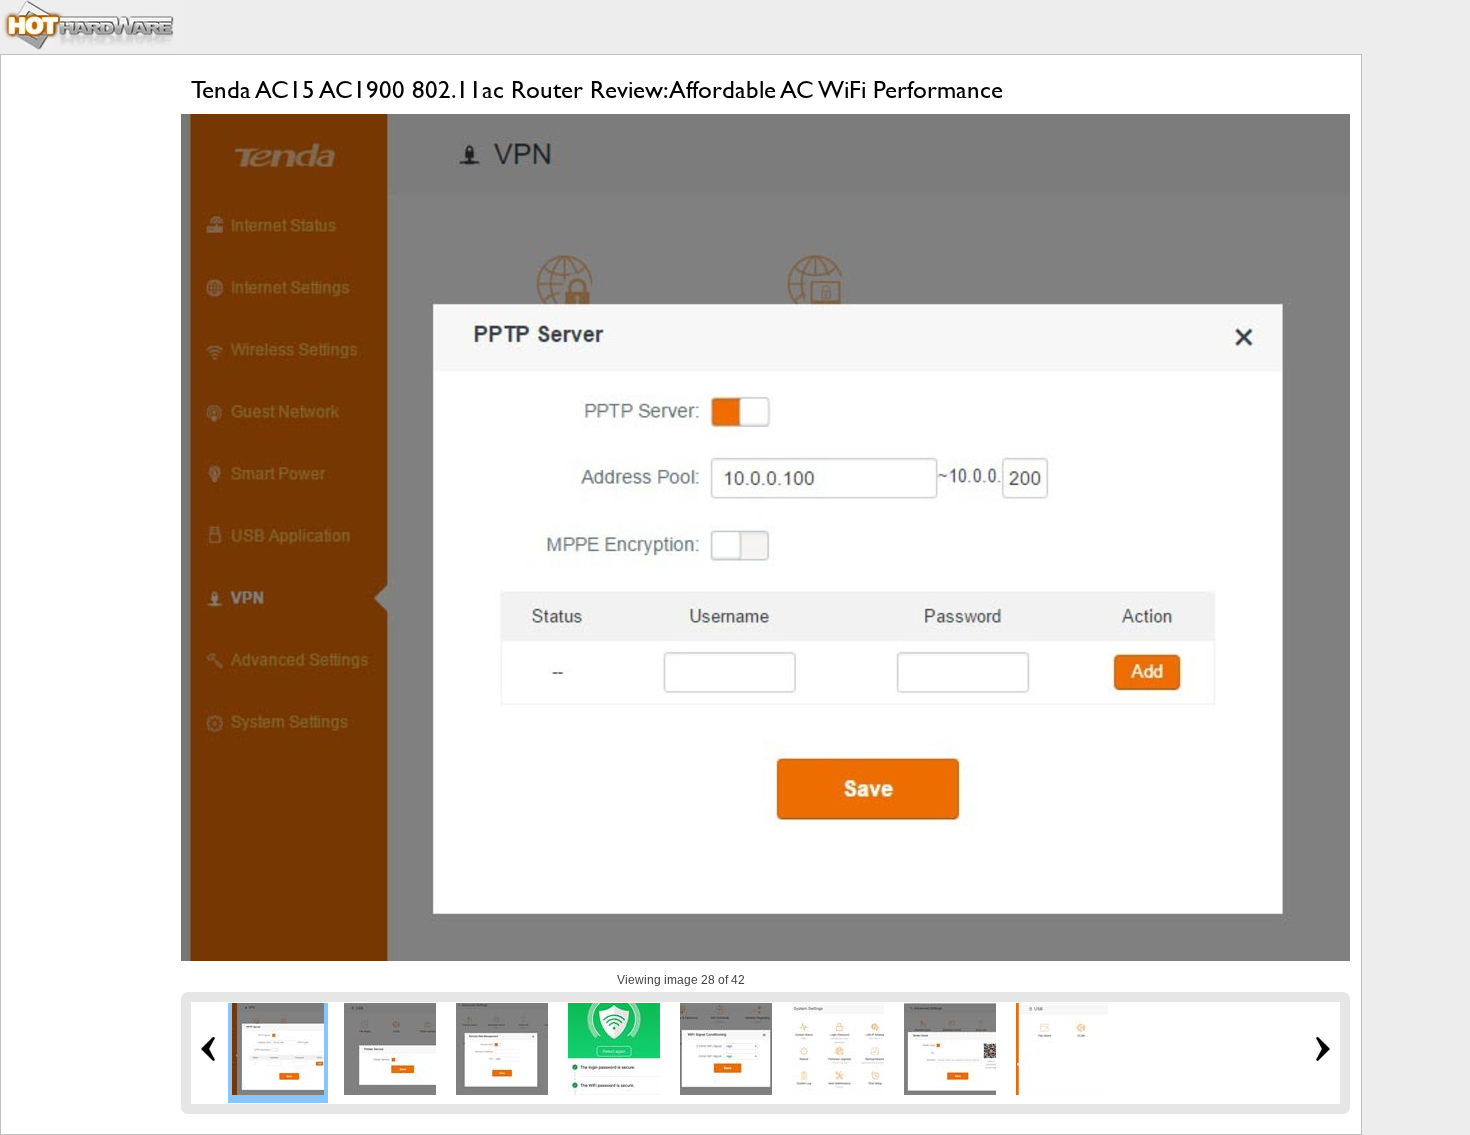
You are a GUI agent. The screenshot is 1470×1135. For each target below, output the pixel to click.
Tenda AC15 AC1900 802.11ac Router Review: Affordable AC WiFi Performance (597, 89)
